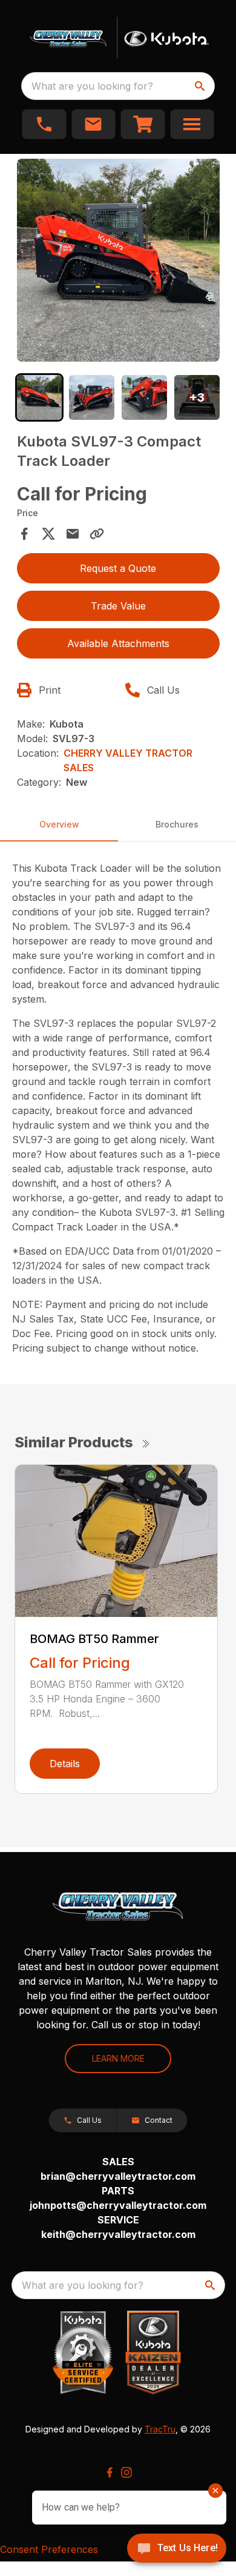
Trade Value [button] (118, 606)
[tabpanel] (118, 262)
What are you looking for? (92, 86)
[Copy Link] (97, 534)
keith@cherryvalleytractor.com (118, 2234)
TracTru (160, 2429)
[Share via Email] (73, 534)
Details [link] (65, 1764)
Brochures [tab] (177, 824)
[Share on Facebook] (24, 534)
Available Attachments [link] (118, 643)
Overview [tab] (59, 824)
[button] (44, 124)
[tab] (40, 398)
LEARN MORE (118, 2058)
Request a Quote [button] (118, 568)
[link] (143, 124)
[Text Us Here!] (177, 2549)
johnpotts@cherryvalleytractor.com (118, 2205)
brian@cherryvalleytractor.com (118, 2176)
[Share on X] (48, 534)
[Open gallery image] (118, 260)
